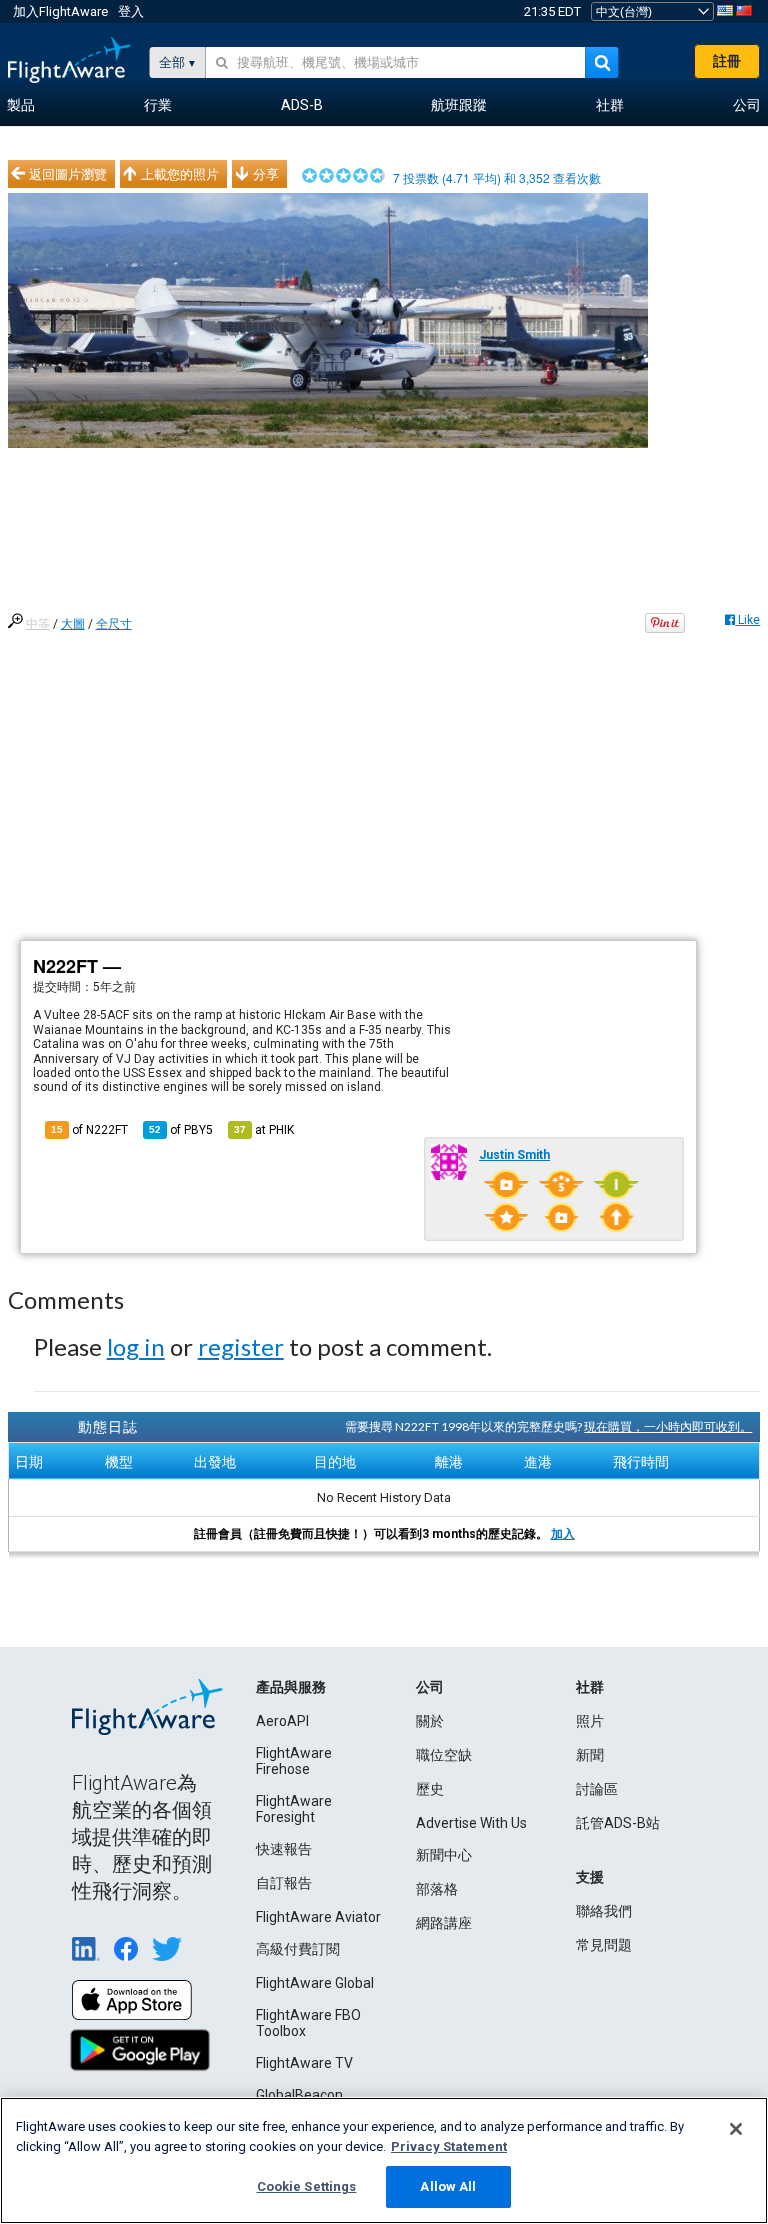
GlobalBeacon (299, 2095)
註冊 (727, 61)
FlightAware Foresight (294, 1809)
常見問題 (604, 1945)
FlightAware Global (315, 1983)
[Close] (736, 2129)
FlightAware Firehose (294, 1761)
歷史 (430, 1789)
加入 (563, 1534)
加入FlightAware (60, 11)
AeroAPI (282, 1721)
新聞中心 (444, 1855)
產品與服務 (291, 1687)
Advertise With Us (471, 1823)
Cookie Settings (307, 2186)
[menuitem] (21, 106)
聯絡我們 (604, 1911)
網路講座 (444, 1923)
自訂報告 (284, 1883)
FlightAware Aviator (318, 1917)
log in (136, 1346)
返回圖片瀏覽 (68, 174)
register (241, 1346)
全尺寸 (114, 624)
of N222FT (89, 1130)
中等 (38, 624)
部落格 (437, 1889)
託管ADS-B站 (618, 1823)
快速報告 (284, 1849)
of (181, 1130)
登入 (131, 11)
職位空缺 (444, 1755)
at (264, 1130)
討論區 (597, 1789)
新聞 (590, 1755)
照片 (590, 1721)
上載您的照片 (180, 174)
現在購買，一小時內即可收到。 (668, 1426)
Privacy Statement (449, 2146)
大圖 (73, 624)
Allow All (448, 2186)
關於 (430, 1721)
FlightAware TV (304, 2063)
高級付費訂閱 (298, 1949)
